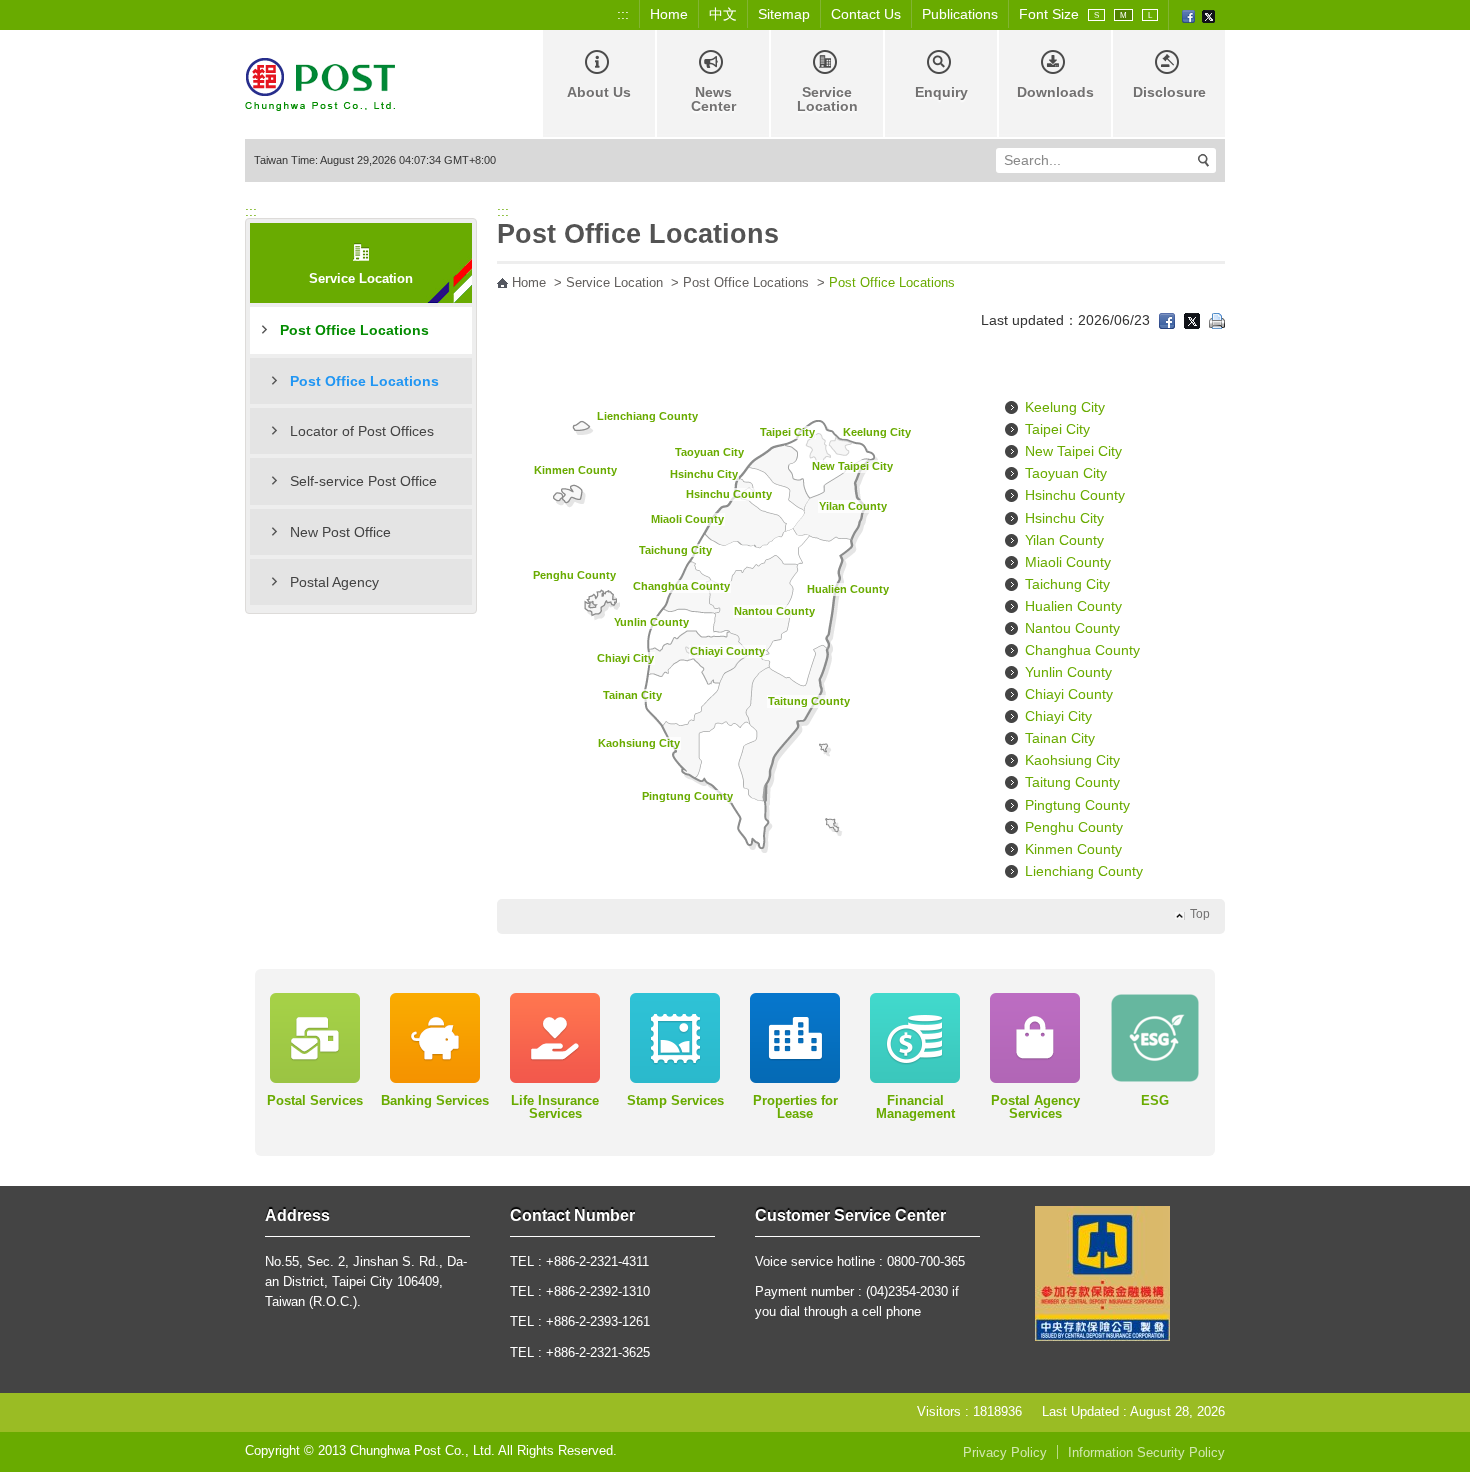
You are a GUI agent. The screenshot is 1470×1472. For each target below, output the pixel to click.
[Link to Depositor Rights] (1102, 1272)
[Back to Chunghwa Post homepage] (320, 82)
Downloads (1055, 92)
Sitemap (784, 14)
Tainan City (632, 695)
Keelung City (877, 432)
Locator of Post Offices (362, 431)
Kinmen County (575, 470)
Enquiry (941, 92)
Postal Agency (334, 582)
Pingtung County (687, 796)
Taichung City (675, 550)
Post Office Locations (354, 330)
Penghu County (574, 575)
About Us (599, 92)
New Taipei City (852, 466)
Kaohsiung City (639, 743)
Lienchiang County (647, 416)
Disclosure (1169, 92)
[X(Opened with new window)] (1208, 15)
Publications (960, 14)
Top (1200, 914)
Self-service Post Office (363, 481)
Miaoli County (687, 519)
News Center (713, 99)
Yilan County (853, 506)
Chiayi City (625, 658)
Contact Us (866, 14)
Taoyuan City (709, 452)
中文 (723, 14)
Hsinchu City (704, 474)
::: (623, 14)
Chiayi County (727, 651)
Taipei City (787, 432)
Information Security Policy (1146, 1453)
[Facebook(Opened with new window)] (1188, 15)
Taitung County (809, 701)
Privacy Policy (1005, 1453)
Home (669, 14)
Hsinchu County (729, 494)
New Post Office (340, 532)
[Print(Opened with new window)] (1217, 320)
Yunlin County (651, 622)
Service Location (827, 99)
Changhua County (681, 586)
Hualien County (848, 589)
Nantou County (774, 611)
